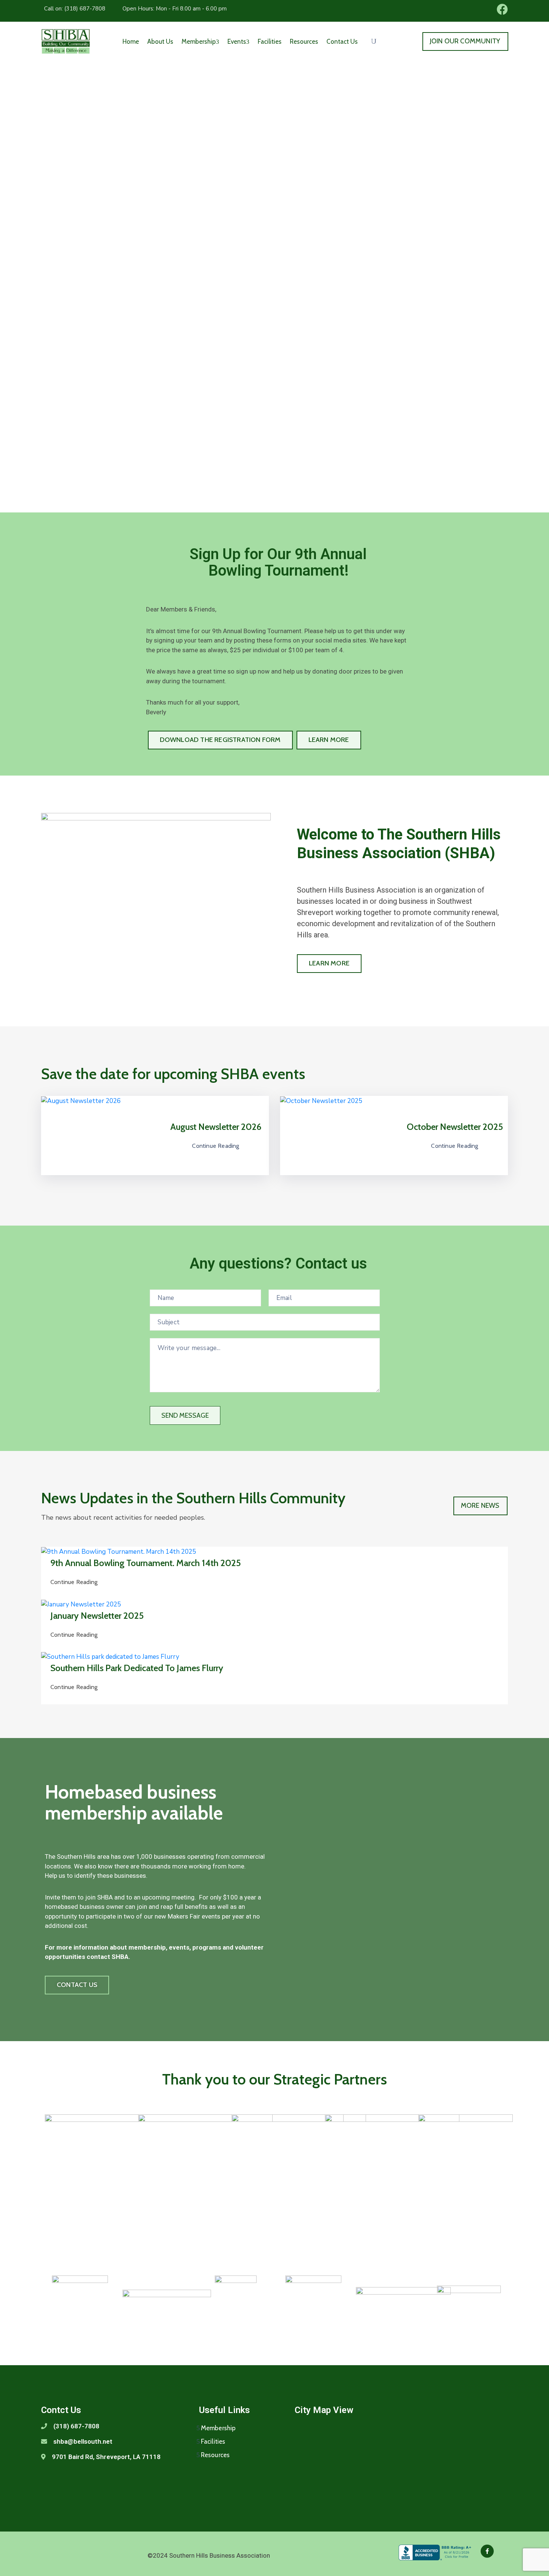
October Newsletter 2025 (455, 1127)
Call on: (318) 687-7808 (75, 9)
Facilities (270, 41)
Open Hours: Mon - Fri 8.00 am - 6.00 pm (175, 9)
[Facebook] (487, 2551)
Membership (199, 41)
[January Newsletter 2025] (81, 1604)
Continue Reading (215, 1146)
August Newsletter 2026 (216, 1127)
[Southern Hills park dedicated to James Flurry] (110, 1657)
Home (131, 41)
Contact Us (342, 41)
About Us (160, 41)
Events (237, 41)
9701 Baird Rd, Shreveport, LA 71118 (106, 2457)
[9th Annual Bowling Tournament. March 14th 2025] (119, 1551)
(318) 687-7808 (76, 2426)
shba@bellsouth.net (83, 2441)
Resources (304, 41)
